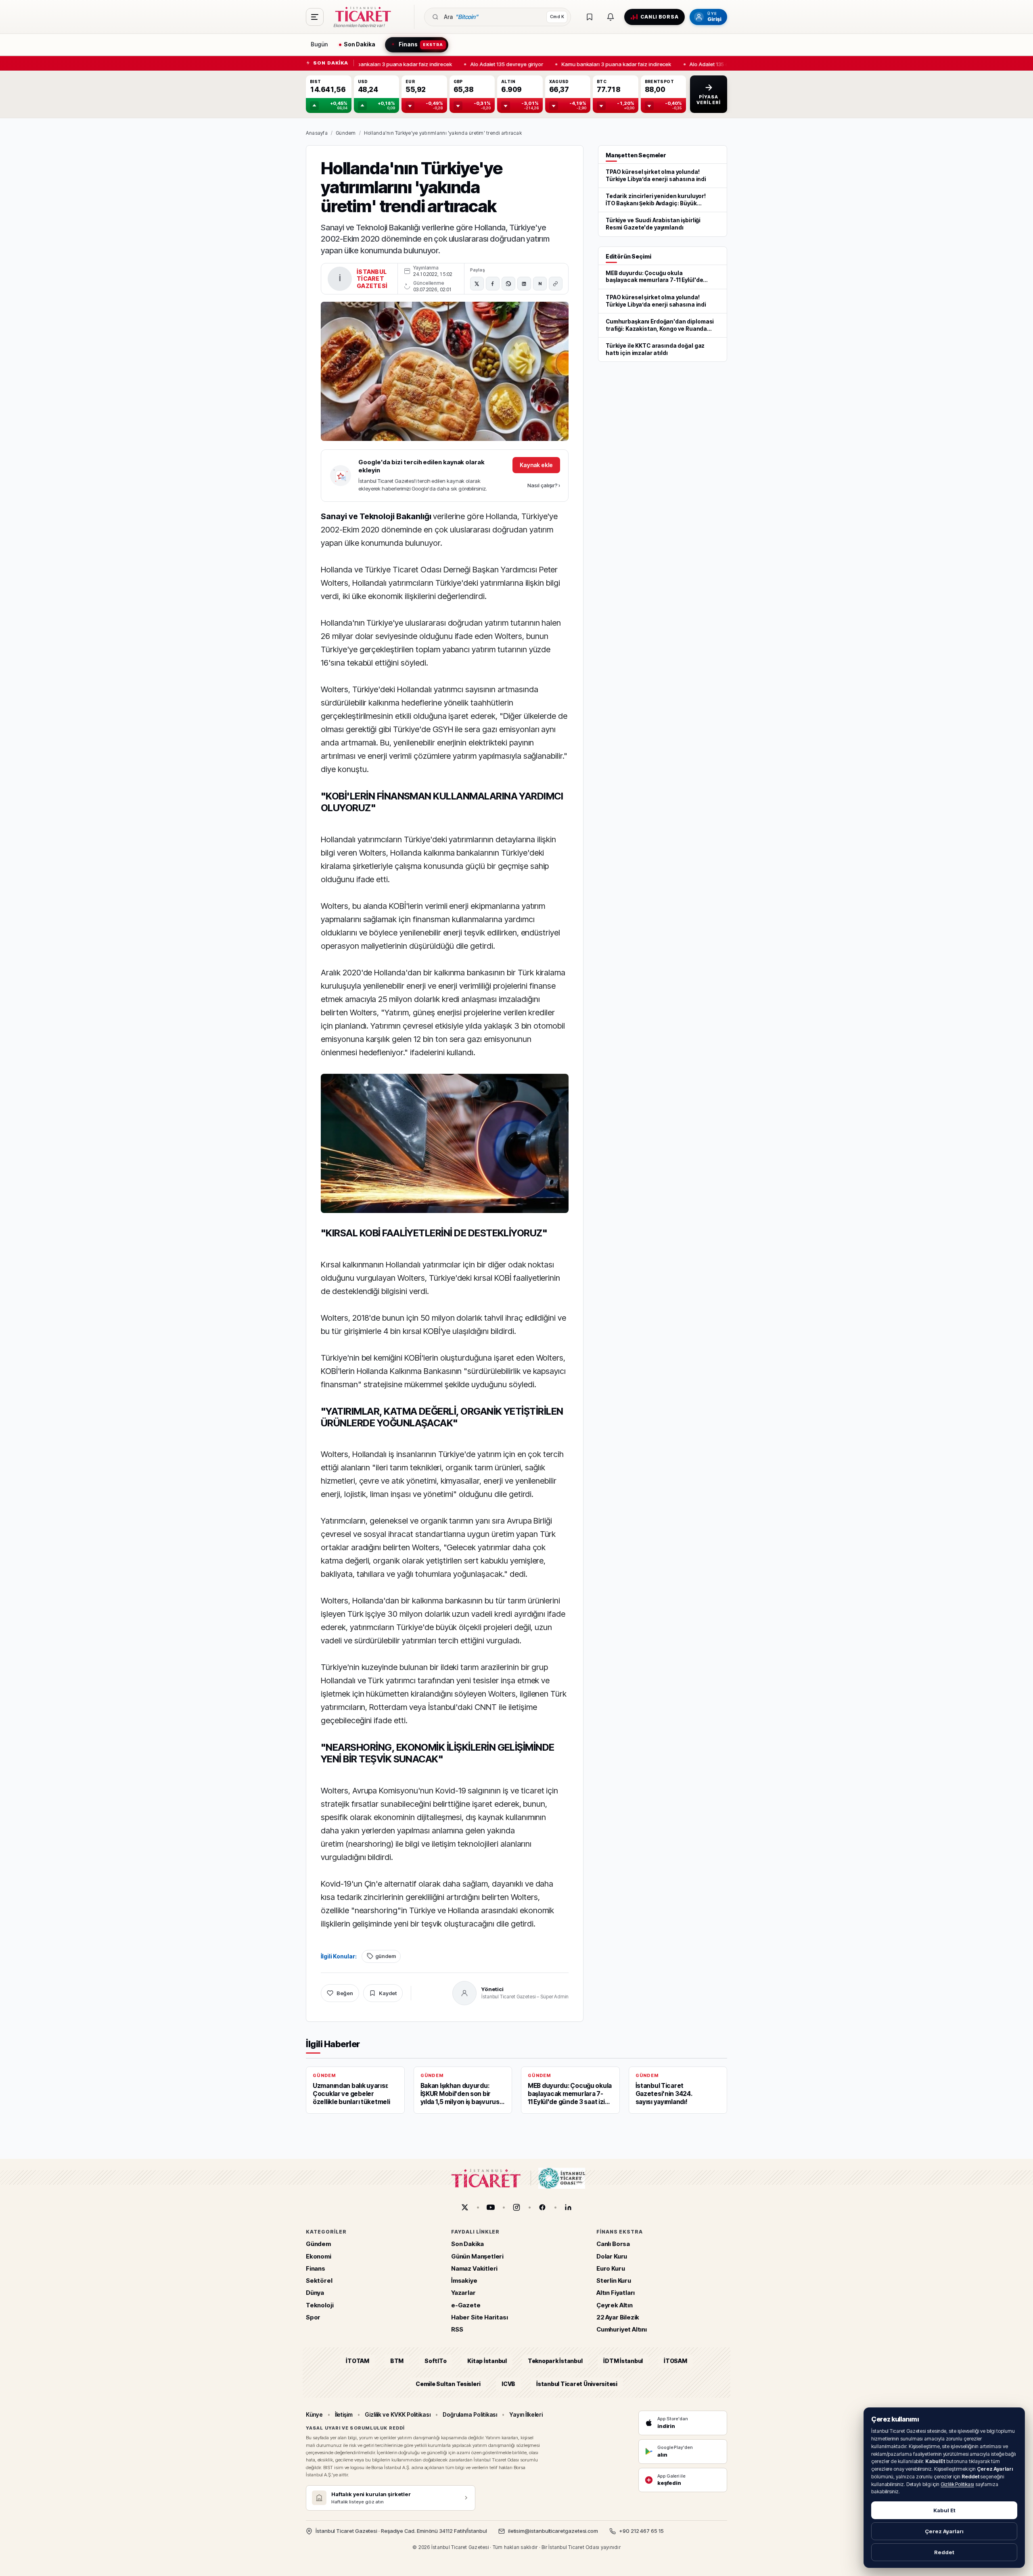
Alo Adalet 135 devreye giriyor (500, 64)
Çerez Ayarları (944, 2531)
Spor (313, 2317)
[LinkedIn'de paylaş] (524, 284)
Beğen (345, 1993)
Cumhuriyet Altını (622, 2329)
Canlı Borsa (613, 2244)
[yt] (491, 2207)
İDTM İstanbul (623, 2361)
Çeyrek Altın (615, 2305)
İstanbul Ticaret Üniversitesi (577, 2383)
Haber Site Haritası (480, 2317)
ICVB (508, 2383)
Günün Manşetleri (477, 2256)
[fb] (542, 2207)
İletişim (344, 2414)
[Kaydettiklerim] (590, 17)
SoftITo (435, 2361)
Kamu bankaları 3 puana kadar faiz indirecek (391, 64)
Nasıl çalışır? (544, 485)
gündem (386, 1956)
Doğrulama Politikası (470, 2414)
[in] (568, 2207)
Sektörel (319, 2281)
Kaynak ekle (536, 465)
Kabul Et (944, 2510)
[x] (465, 2207)
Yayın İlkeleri (526, 2414)
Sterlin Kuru (614, 2281)
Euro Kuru (611, 2268)
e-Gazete (466, 2305)
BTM (397, 2361)
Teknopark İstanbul (555, 2361)
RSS (457, 2329)
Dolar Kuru (612, 2256)
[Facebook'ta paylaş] (493, 284)
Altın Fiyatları (616, 2293)
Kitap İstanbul (487, 2361)
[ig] (516, 2207)
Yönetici (492, 1989)
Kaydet (388, 1993)
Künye (314, 2414)
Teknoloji (320, 2305)
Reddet (944, 2552)
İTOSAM (675, 2361)
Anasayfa (317, 133)
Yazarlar (463, 2293)
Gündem (346, 133)
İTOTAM (358, 2361)
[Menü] (315, 17)
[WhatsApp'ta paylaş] (508, 284)
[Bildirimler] (611, 17)
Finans (316, 2268)
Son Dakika (467, 2244)
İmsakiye (464, 2281)
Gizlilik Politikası (957, 2484)
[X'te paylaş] (477, 284)
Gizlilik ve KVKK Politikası (398, 2414)
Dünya (315, 2293)
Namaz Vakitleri (474, 2268)
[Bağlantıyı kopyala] (556, 284)
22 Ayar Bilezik (618, 2317)
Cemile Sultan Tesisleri (448, 2383)
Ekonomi (319, 2256)
